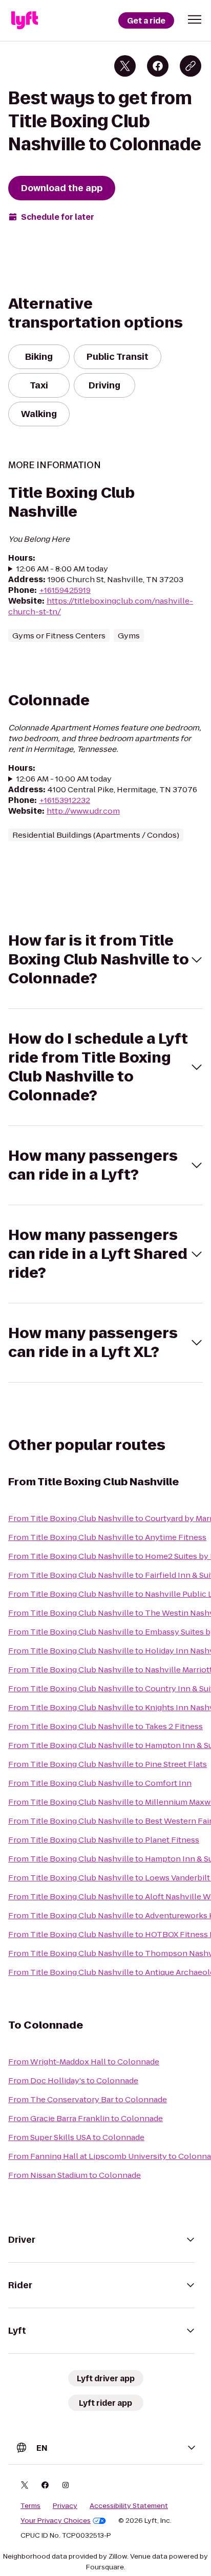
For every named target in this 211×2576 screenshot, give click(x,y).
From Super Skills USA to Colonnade (76, 2137)
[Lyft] (25, 20)
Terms (30, 2506)
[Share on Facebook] (158, 66)
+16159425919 (65, 590)
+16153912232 (65, 800)
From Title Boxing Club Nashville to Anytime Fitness (107, 1537)
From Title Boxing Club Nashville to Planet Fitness (104, 1840)
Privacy (65, 2506)
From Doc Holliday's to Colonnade (73, 2080)
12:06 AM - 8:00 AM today (62, 569)
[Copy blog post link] (191, 66)
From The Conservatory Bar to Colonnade (88, 2099)
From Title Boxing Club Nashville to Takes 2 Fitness (105, 1726)
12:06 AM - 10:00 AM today (64, 779)
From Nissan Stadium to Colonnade (75, 2175)
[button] (195, 19)
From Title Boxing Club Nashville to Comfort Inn (100, 1783)
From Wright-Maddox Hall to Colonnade (84, 2062)
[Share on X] (125, 66)
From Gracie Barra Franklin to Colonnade (86, 2118)
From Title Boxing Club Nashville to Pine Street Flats (108, 1764)
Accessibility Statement (129, 2506)
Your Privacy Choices (56, 2521)
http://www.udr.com (83, 811)
